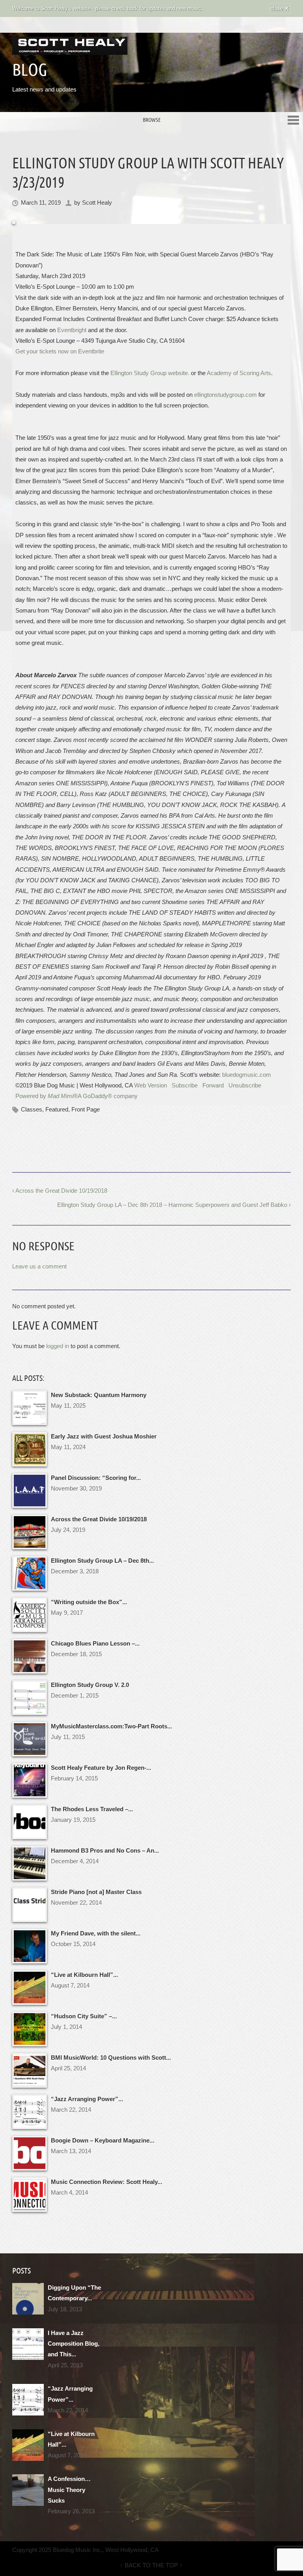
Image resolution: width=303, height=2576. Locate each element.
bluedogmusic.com (247, 1075)
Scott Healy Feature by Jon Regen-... (101, 1768)
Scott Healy (97, 203)
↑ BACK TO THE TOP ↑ (151, 2565)
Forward (213, 1085)
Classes (32, 1109)
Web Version (151, 1085)
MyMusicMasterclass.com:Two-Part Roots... (111, 1726)
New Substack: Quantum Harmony (99, 1395)
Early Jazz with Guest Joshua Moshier (104, 1436)
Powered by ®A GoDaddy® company (77, 1096)
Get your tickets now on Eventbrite (60, 351)
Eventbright (72, 330)
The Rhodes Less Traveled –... (92, 1809)
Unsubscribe (245, 1085)
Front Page (86, 1109)
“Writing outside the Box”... (89, 1602)
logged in (58, 1346)
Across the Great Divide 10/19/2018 (99, 1519)
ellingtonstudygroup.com (225, 395)
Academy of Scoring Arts (239, 373)
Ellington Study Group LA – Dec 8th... (102, 1561)
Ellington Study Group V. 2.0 (90, 1685)
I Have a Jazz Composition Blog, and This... (74, 2344)
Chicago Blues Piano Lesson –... (95, 1643)
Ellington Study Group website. (150, 373)
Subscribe (185, 1085)
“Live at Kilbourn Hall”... (84, 1975)
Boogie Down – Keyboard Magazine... (103, 2140)
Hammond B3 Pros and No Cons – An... (105, 1850)
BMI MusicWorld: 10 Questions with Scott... (111, 2058)
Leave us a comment (39, 1266)
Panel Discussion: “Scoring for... (96, 1478)
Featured (57, 1109)
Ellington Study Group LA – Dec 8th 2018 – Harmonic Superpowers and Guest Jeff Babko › (174, 1205)
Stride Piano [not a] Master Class (96, 1892)
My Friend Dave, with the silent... (96, 1933)
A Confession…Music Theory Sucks (69, 2490)
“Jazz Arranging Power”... (87, 2099)
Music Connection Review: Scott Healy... (107, 2182)
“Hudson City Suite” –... (84, 2016)
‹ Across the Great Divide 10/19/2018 (60, 1191)
